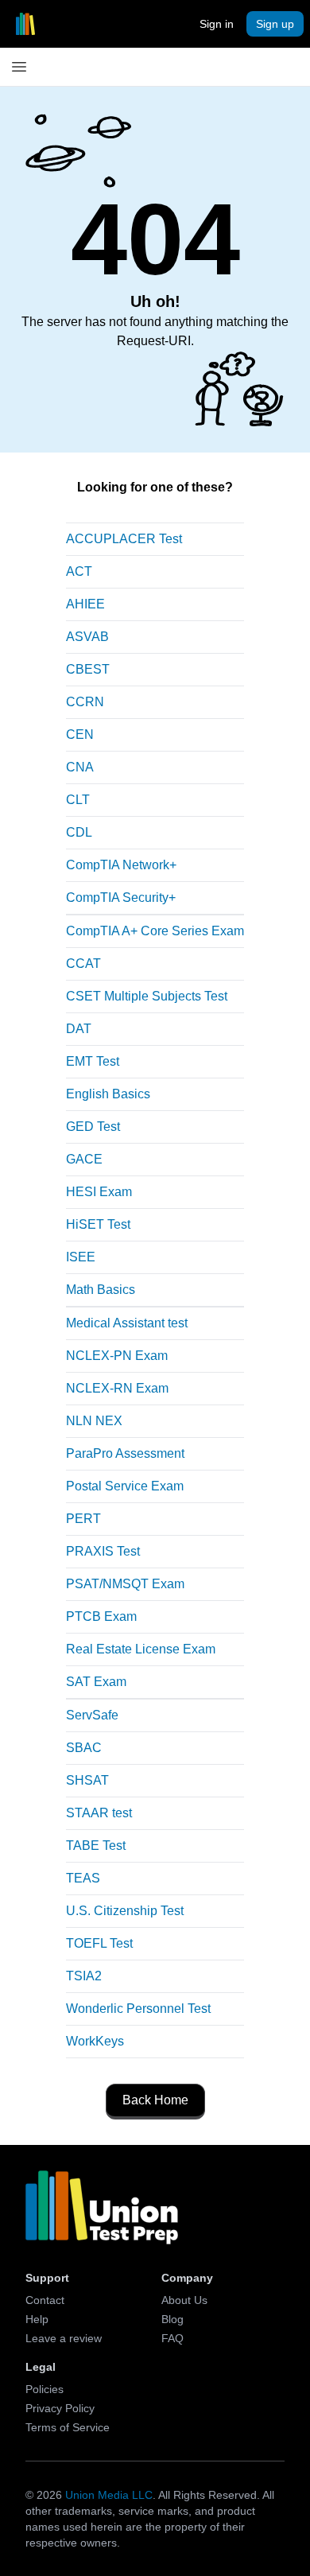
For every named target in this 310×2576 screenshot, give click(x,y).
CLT (78, 800)
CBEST (88, 669)
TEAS (83, 1878)
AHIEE (85, 604)
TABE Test (96, 1846)
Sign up (275, 24)
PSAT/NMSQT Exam (125, 1584)
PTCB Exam (101, 1616)
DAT (79, 1029)
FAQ (172, 2338)
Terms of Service (68, 2427)
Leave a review (64, 2338)
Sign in (217, 24)
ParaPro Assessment (125, 1453)
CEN (80, 734)
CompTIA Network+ (121, 865)
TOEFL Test (99, 1943)
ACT (79, 571)
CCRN (85, 702)
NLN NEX (94, 1421)
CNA (80, 767)
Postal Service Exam (125, 1486)
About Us (184, 2300)
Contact (45, 2300)
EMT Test (93, 1061)
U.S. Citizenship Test (125, 1911)
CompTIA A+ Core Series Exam (155, 931)
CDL (79, 832)
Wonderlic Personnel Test (138, 2009)
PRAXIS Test (103, 1551)
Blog (172, 2319)
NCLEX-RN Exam (117, 1388)
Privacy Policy (60, 2408)
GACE (84, 1159)
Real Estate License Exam (141, 1649)
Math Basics (101, 1290)
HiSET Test (98, 1224)
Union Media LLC (109, 2495)
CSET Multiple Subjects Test (147, 996)
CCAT (83, 964)
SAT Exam (96, 1682)
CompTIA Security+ (121, 898)
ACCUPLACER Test (124, 539)
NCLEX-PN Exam (117, 1356)
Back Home (155, 2100)
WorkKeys (95, 2041)
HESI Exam (99, 1192)
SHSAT (87, 1780)
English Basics (108, 1094)
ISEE (81, 1257)
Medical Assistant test (127, 1323)
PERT (83, 1519)
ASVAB (87, 637)
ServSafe (92, 1715)
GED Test (93, 1127)
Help (37, 2319)
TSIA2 (84, 1976)
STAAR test (99, 1813)
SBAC (84, 1748)
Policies (45, 2389)
